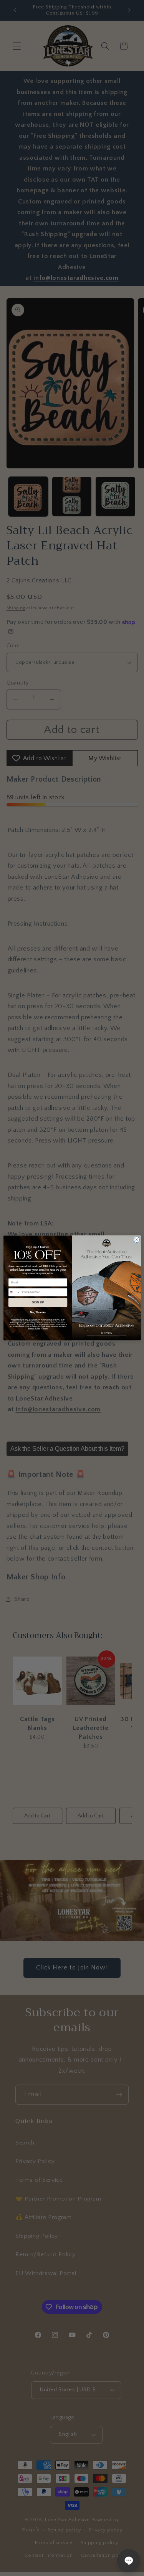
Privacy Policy (34, 1328)
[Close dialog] (137, 1240)
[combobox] (14, 1292)
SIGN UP (38, 1302)
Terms (45, 1328)
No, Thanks (37, 1313)
